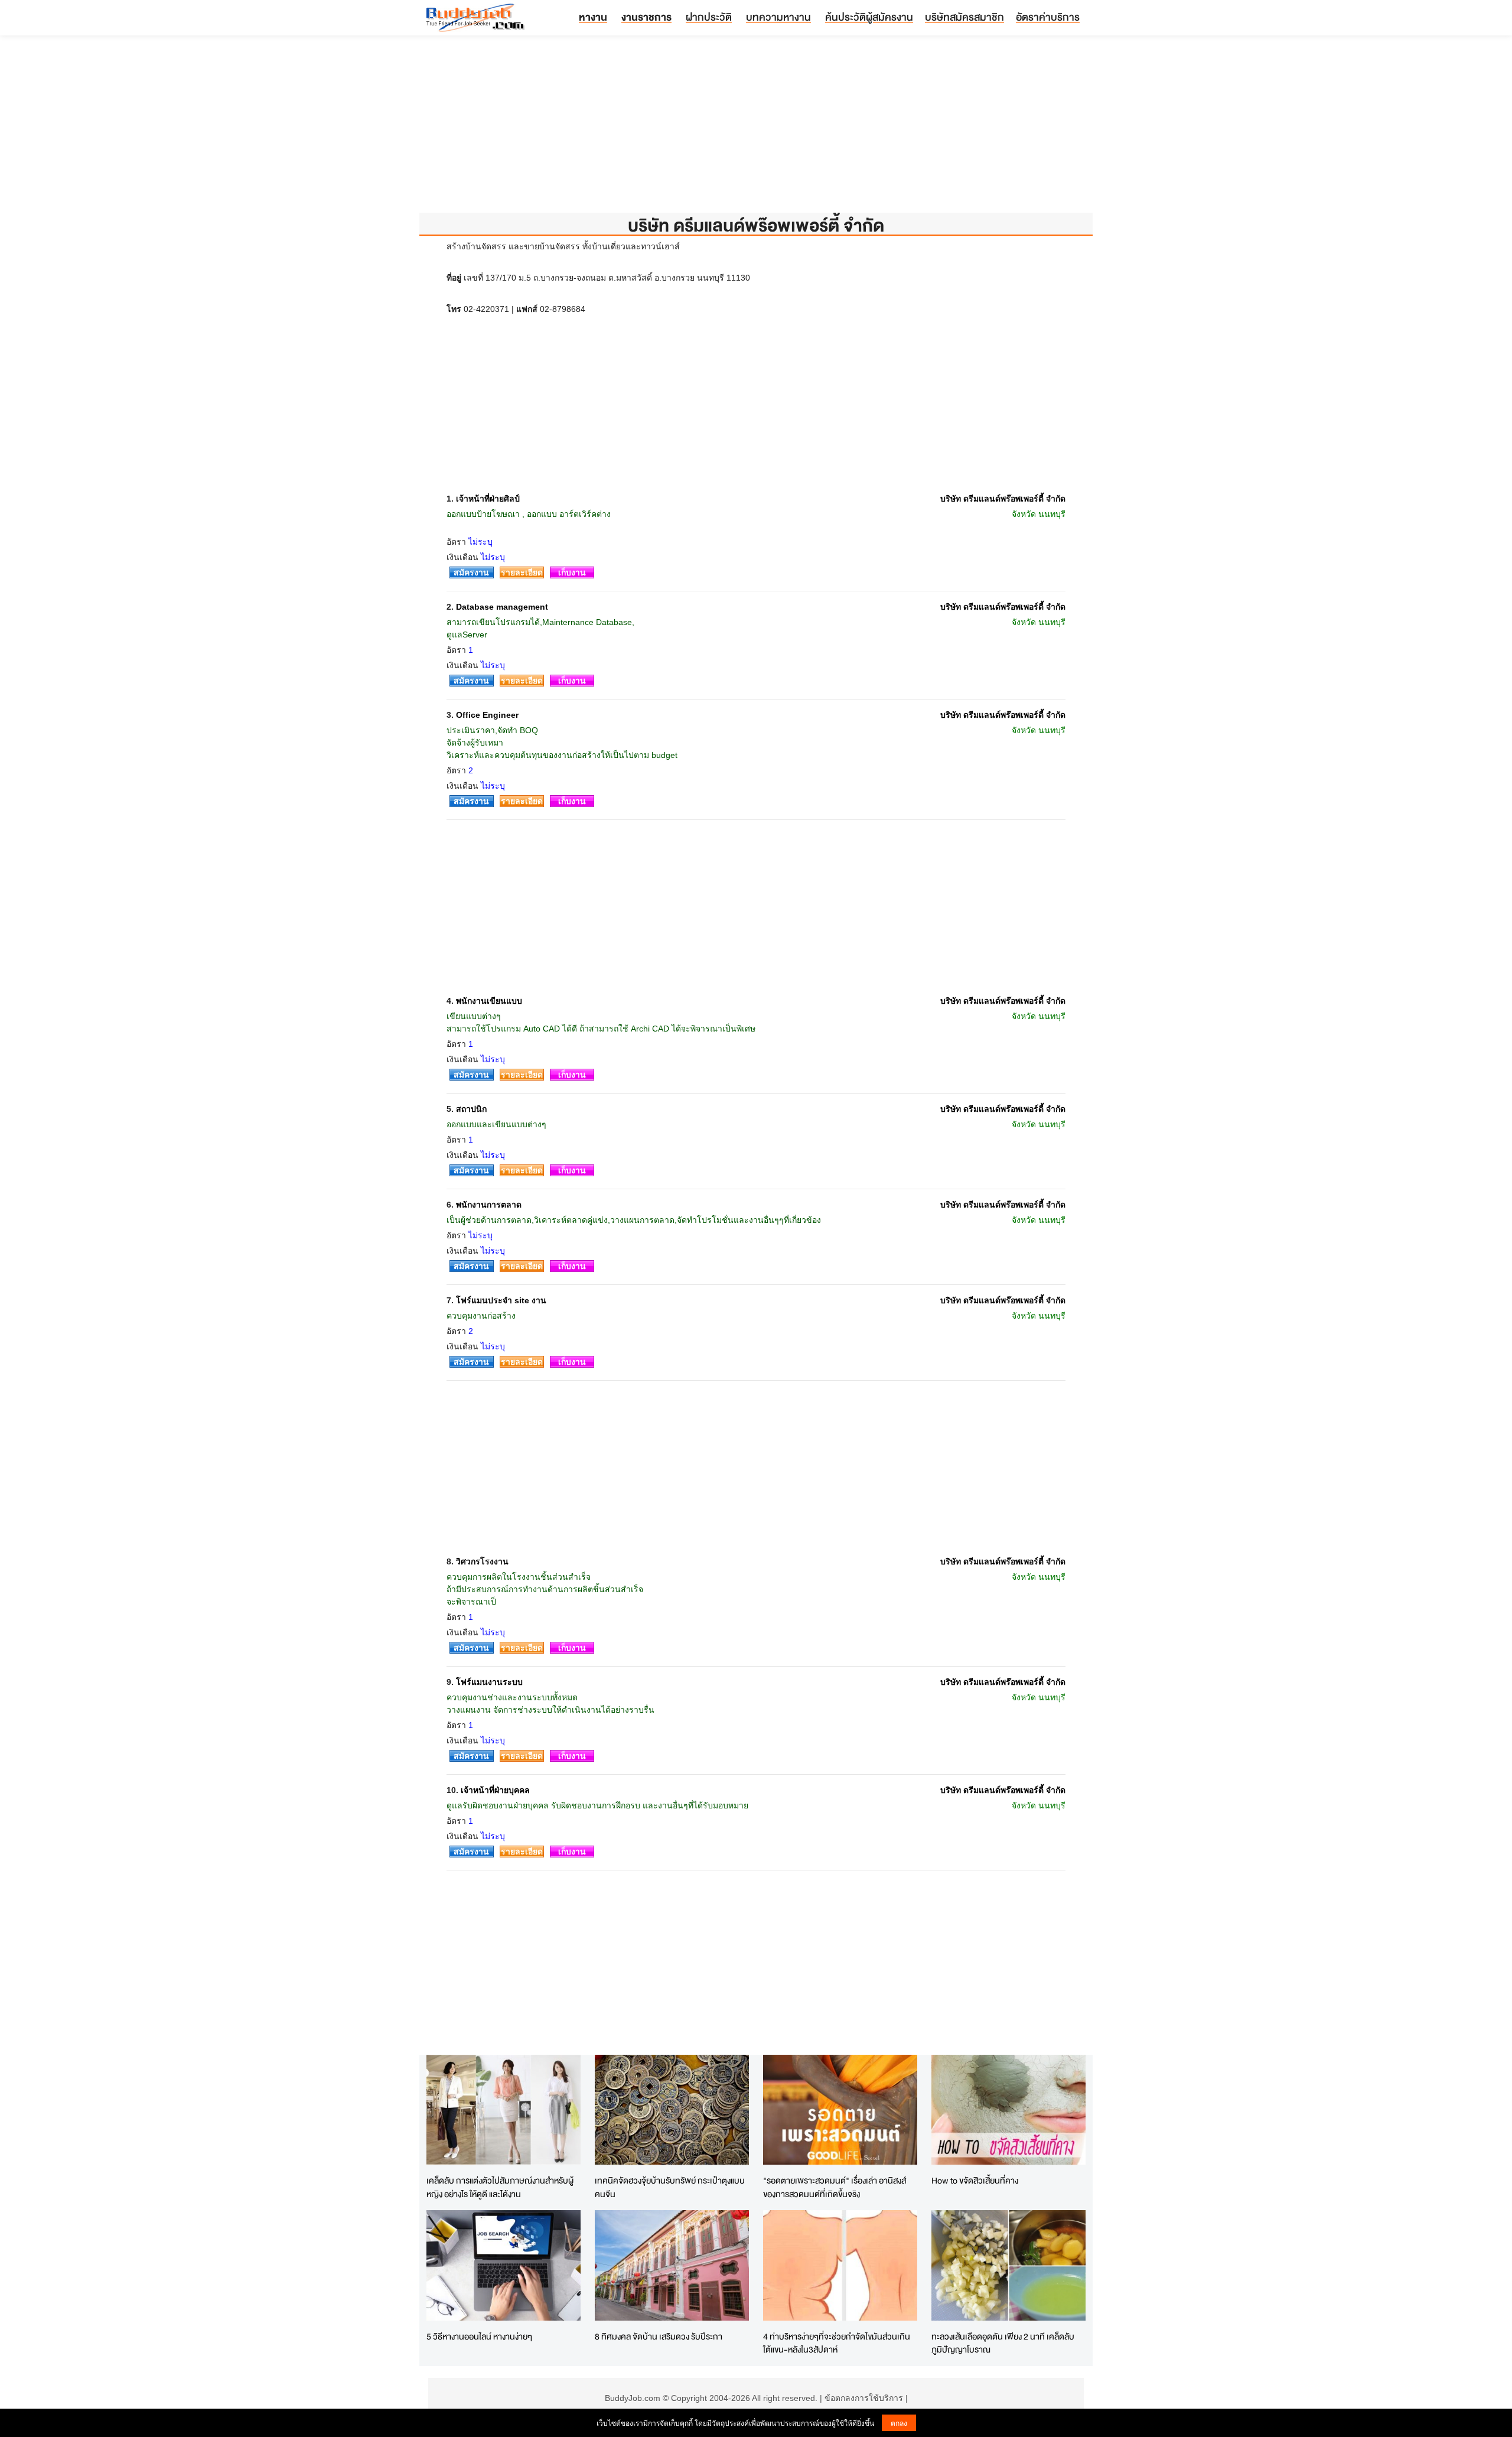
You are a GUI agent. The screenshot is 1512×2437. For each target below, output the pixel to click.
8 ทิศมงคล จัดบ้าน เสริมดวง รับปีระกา (659, 2336)
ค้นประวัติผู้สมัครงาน (869, 17)
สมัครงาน (471, 572)
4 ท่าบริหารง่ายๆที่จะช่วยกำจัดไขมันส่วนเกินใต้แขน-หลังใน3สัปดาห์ (837, 2343)
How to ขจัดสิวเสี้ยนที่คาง (975, 2180)
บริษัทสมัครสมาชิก (964, 17)
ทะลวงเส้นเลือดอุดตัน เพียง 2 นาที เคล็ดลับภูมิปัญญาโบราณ (1003, 2343)
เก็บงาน (572, 572)
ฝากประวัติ (709, 17)
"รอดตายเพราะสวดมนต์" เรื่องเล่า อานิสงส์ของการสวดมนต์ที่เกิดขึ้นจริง (835, 2187)
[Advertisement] (756, 130)
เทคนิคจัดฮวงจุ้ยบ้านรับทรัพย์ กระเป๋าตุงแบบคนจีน (670, 2187)
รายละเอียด (522, 572)
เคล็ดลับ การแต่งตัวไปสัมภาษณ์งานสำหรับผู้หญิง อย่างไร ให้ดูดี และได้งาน (500, 2187)
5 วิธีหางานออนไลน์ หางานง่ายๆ (479, 2336)
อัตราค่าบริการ (1048, 17)
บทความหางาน (778, 17)
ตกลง (899, 2423)
